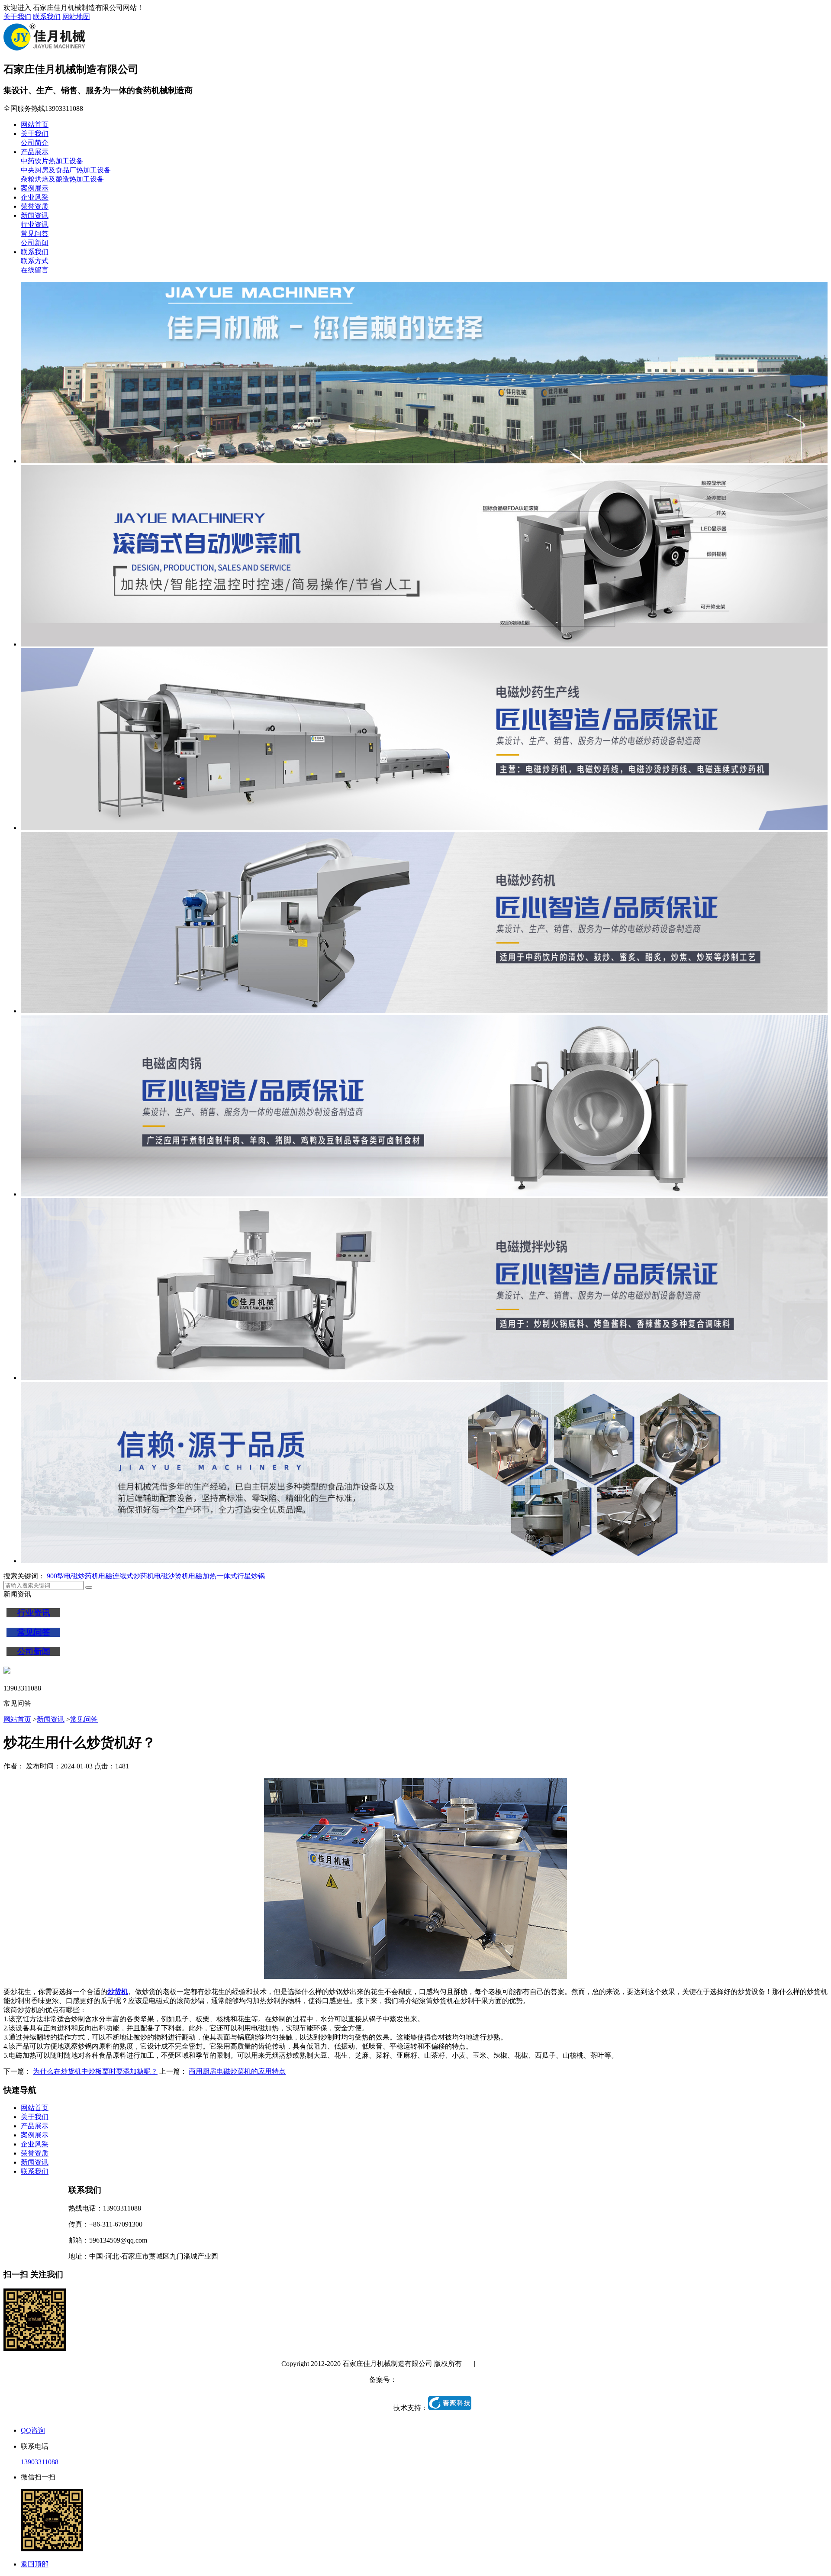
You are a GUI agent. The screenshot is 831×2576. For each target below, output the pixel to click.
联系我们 (47, 17)
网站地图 (76, 17)
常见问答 (35, 234)
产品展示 (35, 152)
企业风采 (35, 197)
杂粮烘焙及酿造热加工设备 (62, 179)
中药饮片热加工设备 (52, 161)
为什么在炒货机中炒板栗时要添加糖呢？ (95, 2071)
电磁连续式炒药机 (126, 1576)
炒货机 (118, 1992)
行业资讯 (35, 225)
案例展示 (35, 188)
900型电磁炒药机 (73, 1576)
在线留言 (35, 270)
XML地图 (535, 2364)
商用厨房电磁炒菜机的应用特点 (237, 2071)
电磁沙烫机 (171, 1576)
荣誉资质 (35, 206)
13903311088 (40, 2462)
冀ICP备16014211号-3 (429, 2380)
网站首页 (35, 124)
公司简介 (35, 143)
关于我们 (17, 17)
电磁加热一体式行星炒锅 (227, 1576)
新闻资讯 (35, 215)
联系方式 (35, 261)
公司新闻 (35, 243)
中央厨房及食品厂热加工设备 (66, 170)
